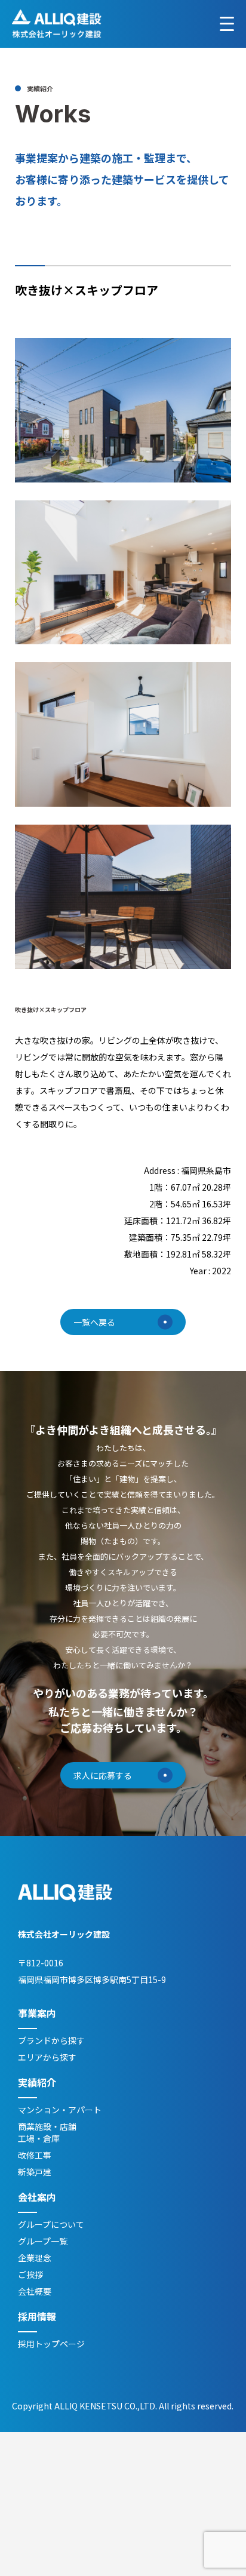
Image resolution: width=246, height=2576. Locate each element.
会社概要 (35, 2291)
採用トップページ (51, 2344)
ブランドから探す (51, 2040)
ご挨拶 (30, 2274)
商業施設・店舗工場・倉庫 (47, 2132)
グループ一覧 (43, 2241)
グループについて (51, 2224)
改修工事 (35, 2155)
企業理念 (35, 2258)
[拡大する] (216, 353)
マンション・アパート (60, 2110)
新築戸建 (35, 2172)
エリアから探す (47, 2057)
